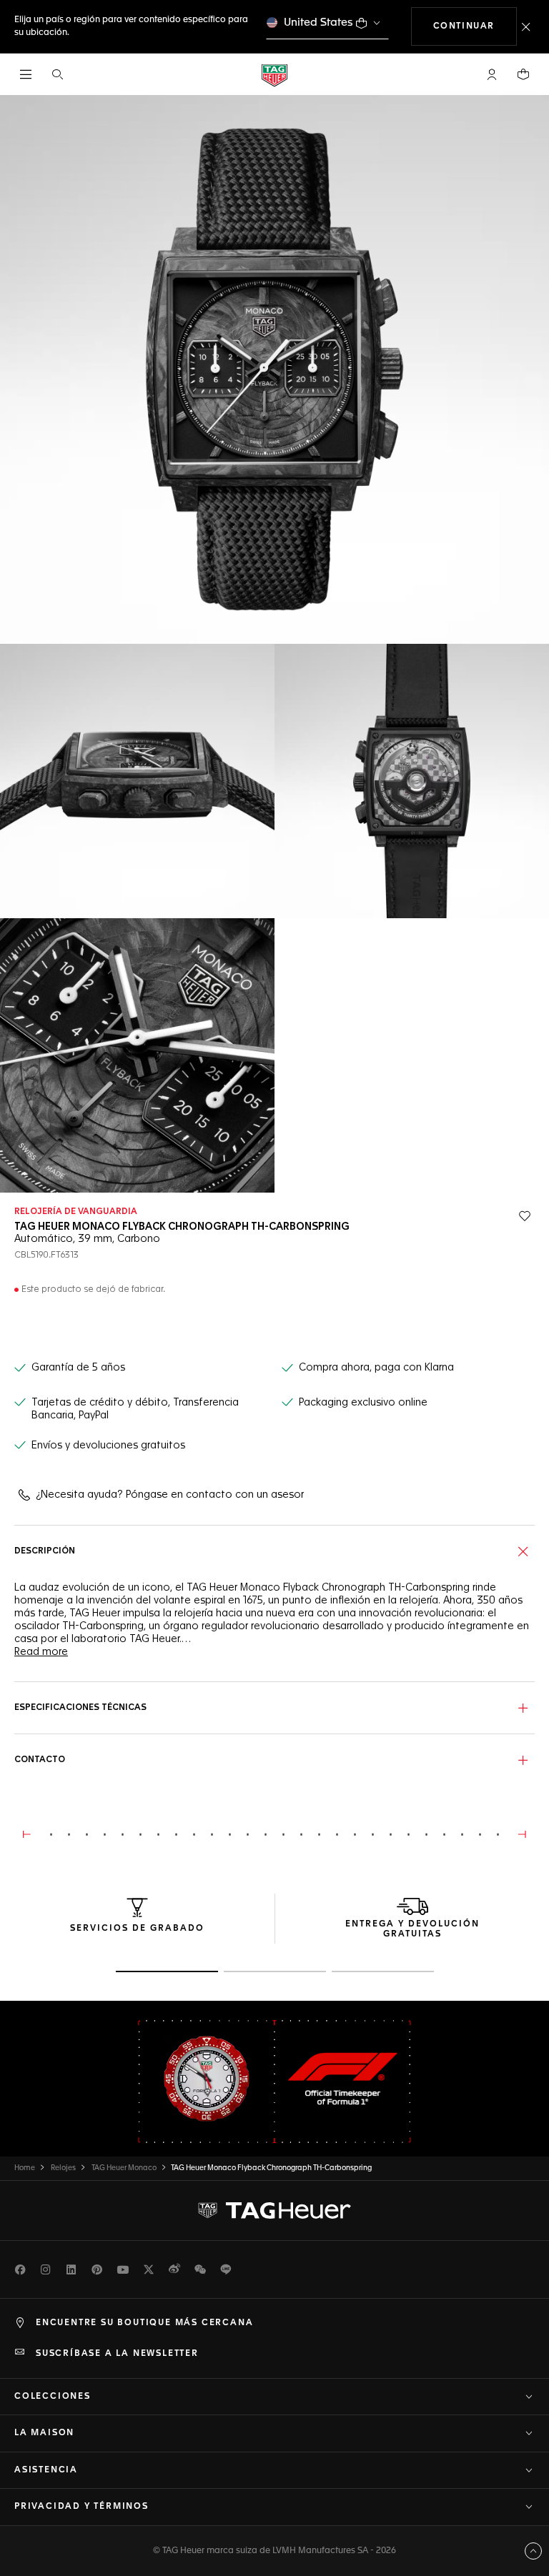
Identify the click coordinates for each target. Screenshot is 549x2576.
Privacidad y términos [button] (81, 2507)
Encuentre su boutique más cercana (144, 2323)
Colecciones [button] (53, 2397)
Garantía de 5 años (78, 1368)
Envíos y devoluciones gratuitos (108, 1446)
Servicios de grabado (137, 1929)
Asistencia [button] (46, 2470)
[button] (492, 74)
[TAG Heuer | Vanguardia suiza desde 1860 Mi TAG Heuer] (274, 2210)
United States (318, 23)
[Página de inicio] (274, 75)
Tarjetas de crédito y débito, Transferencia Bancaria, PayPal (135, 1409)
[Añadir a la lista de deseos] (525, 1216)
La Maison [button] (44, 2433)
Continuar (475, 26)
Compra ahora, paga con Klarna (376, 1368)
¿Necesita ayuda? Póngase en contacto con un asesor (170, 1495)
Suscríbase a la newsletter (117, 2354)
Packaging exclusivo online (363, 1403)
